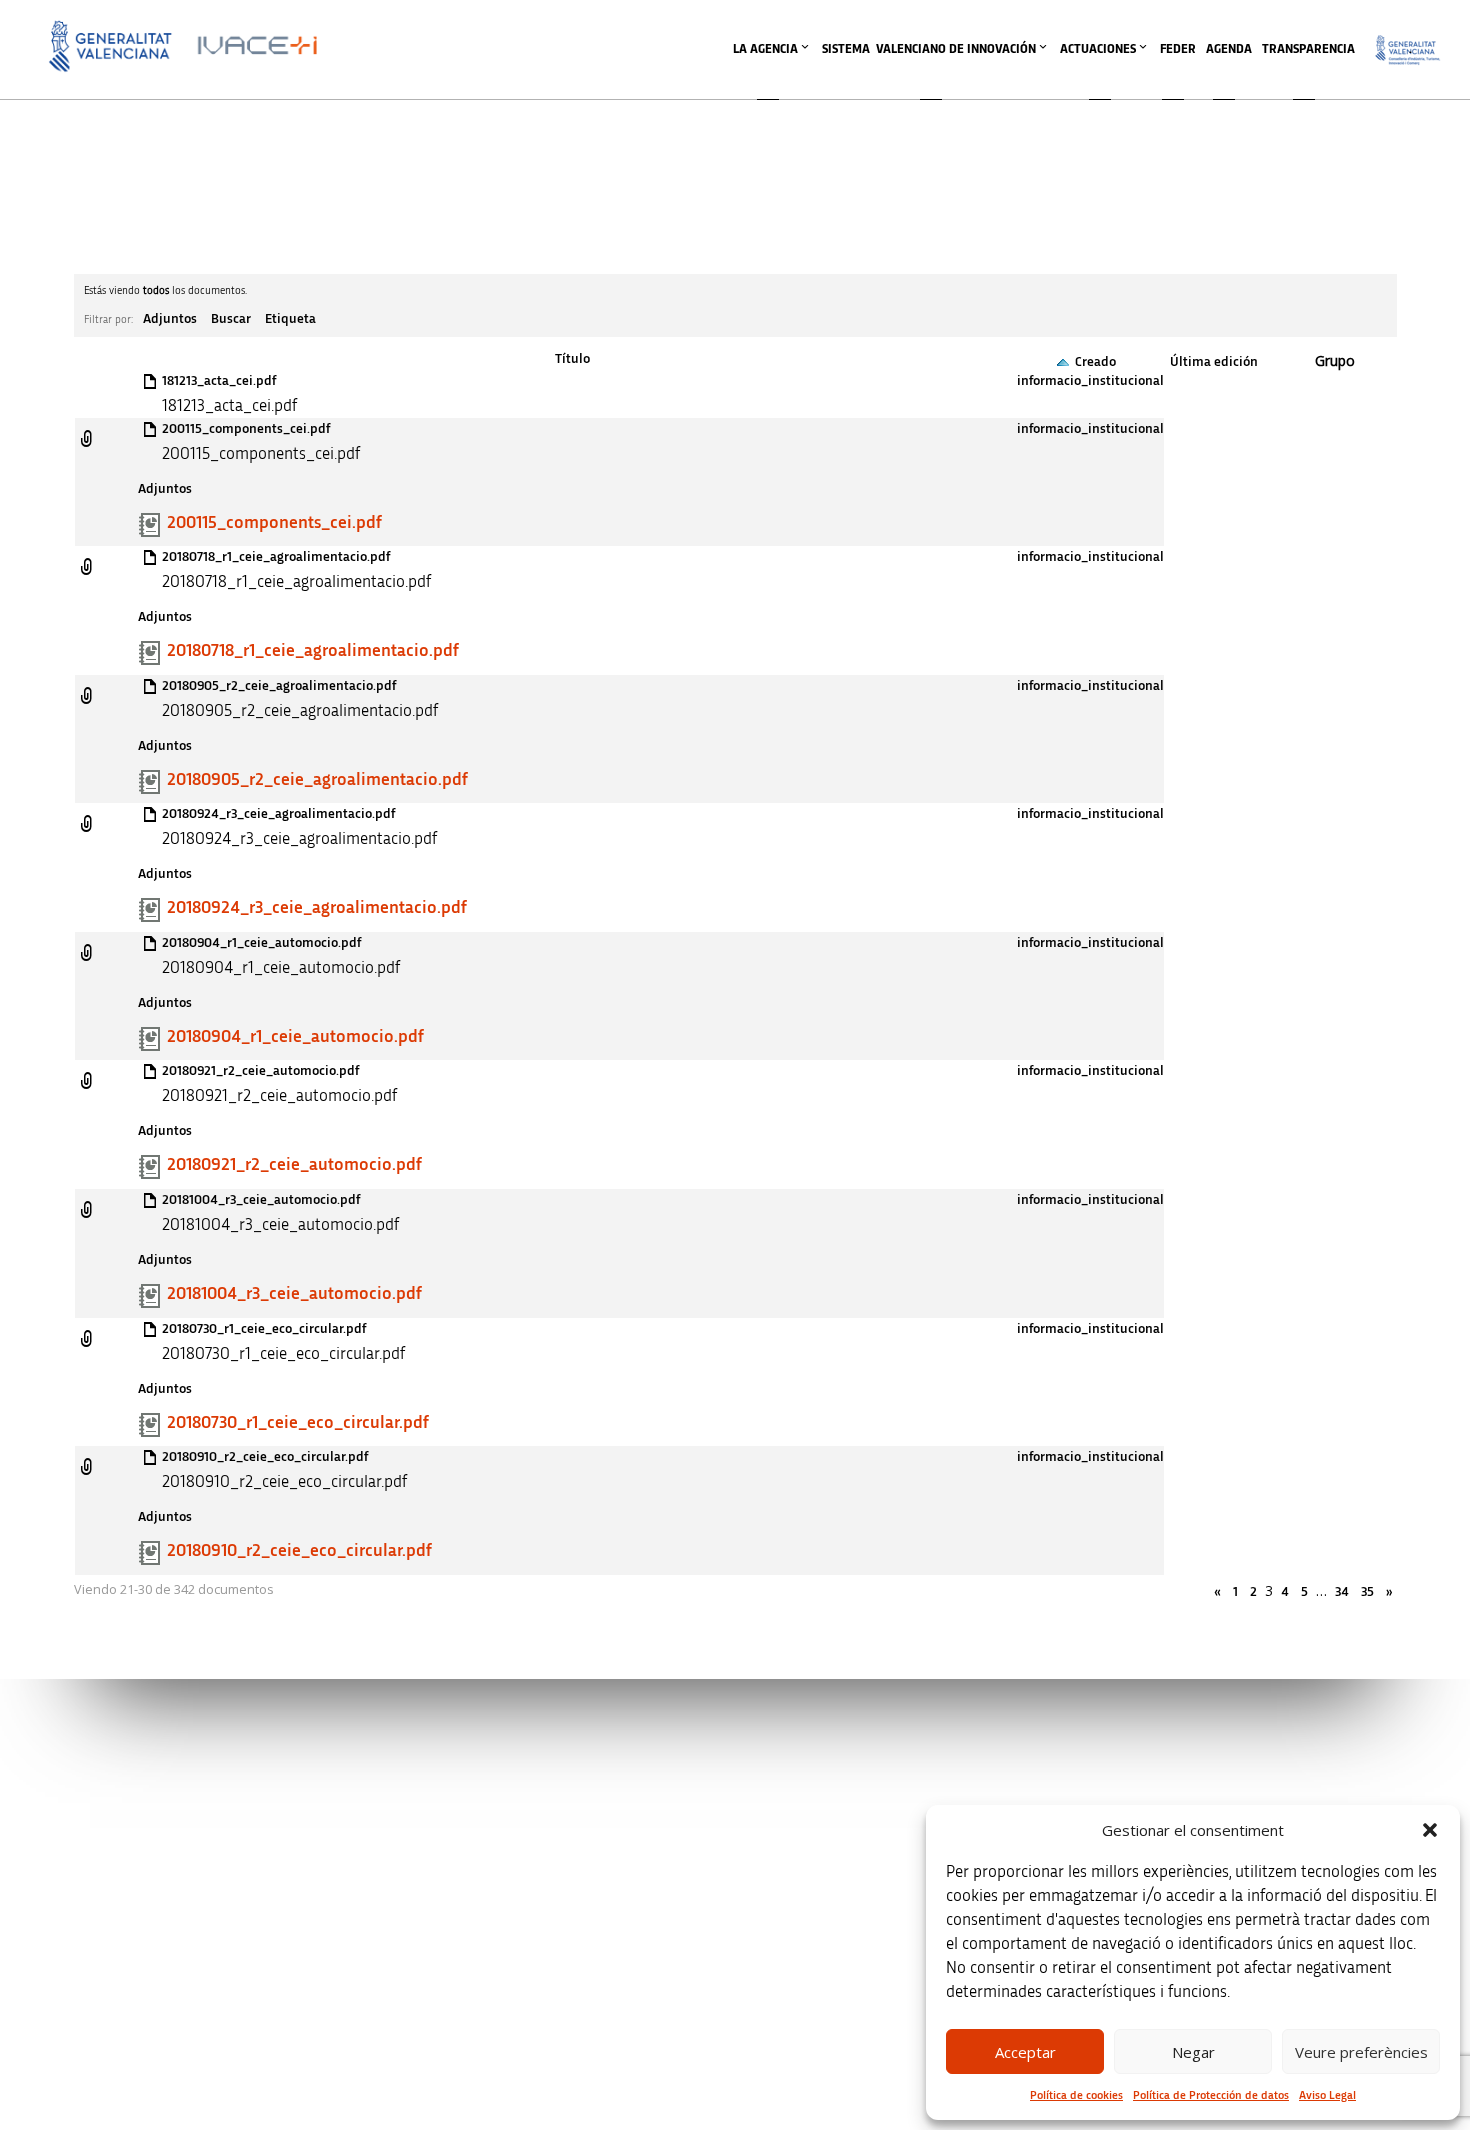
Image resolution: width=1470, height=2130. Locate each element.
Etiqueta (290, 319)
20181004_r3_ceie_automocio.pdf (261, 1200)
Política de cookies (1076, 2095)
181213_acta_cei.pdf (219, 381)
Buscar (231, 319)
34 (1342, 1592)
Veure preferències (1361, 2052)
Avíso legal (1061, 1770)
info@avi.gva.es (547, 1797)
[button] (1430, 1830)
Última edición (1214, 362)
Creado (1095, 362)
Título (572, 359)
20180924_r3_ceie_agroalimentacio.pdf (278, 814)
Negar (1193, 2052)
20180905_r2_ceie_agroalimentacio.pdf (279, 686)
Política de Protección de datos (1211, 2095)
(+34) (554, 1902)
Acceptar (1025, 2052)
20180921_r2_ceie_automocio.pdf (260, 1071)
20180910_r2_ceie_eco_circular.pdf (265, 1457)
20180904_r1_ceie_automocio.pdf (261, 943)
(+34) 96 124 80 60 (554, 2028)
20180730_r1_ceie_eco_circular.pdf (264, 1329)
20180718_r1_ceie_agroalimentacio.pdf (276, 557)
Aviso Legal (1327, 2095)
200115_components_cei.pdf (246, 429)
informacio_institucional (1090, 381)
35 (1367, 1592)
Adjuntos (170, 319)
